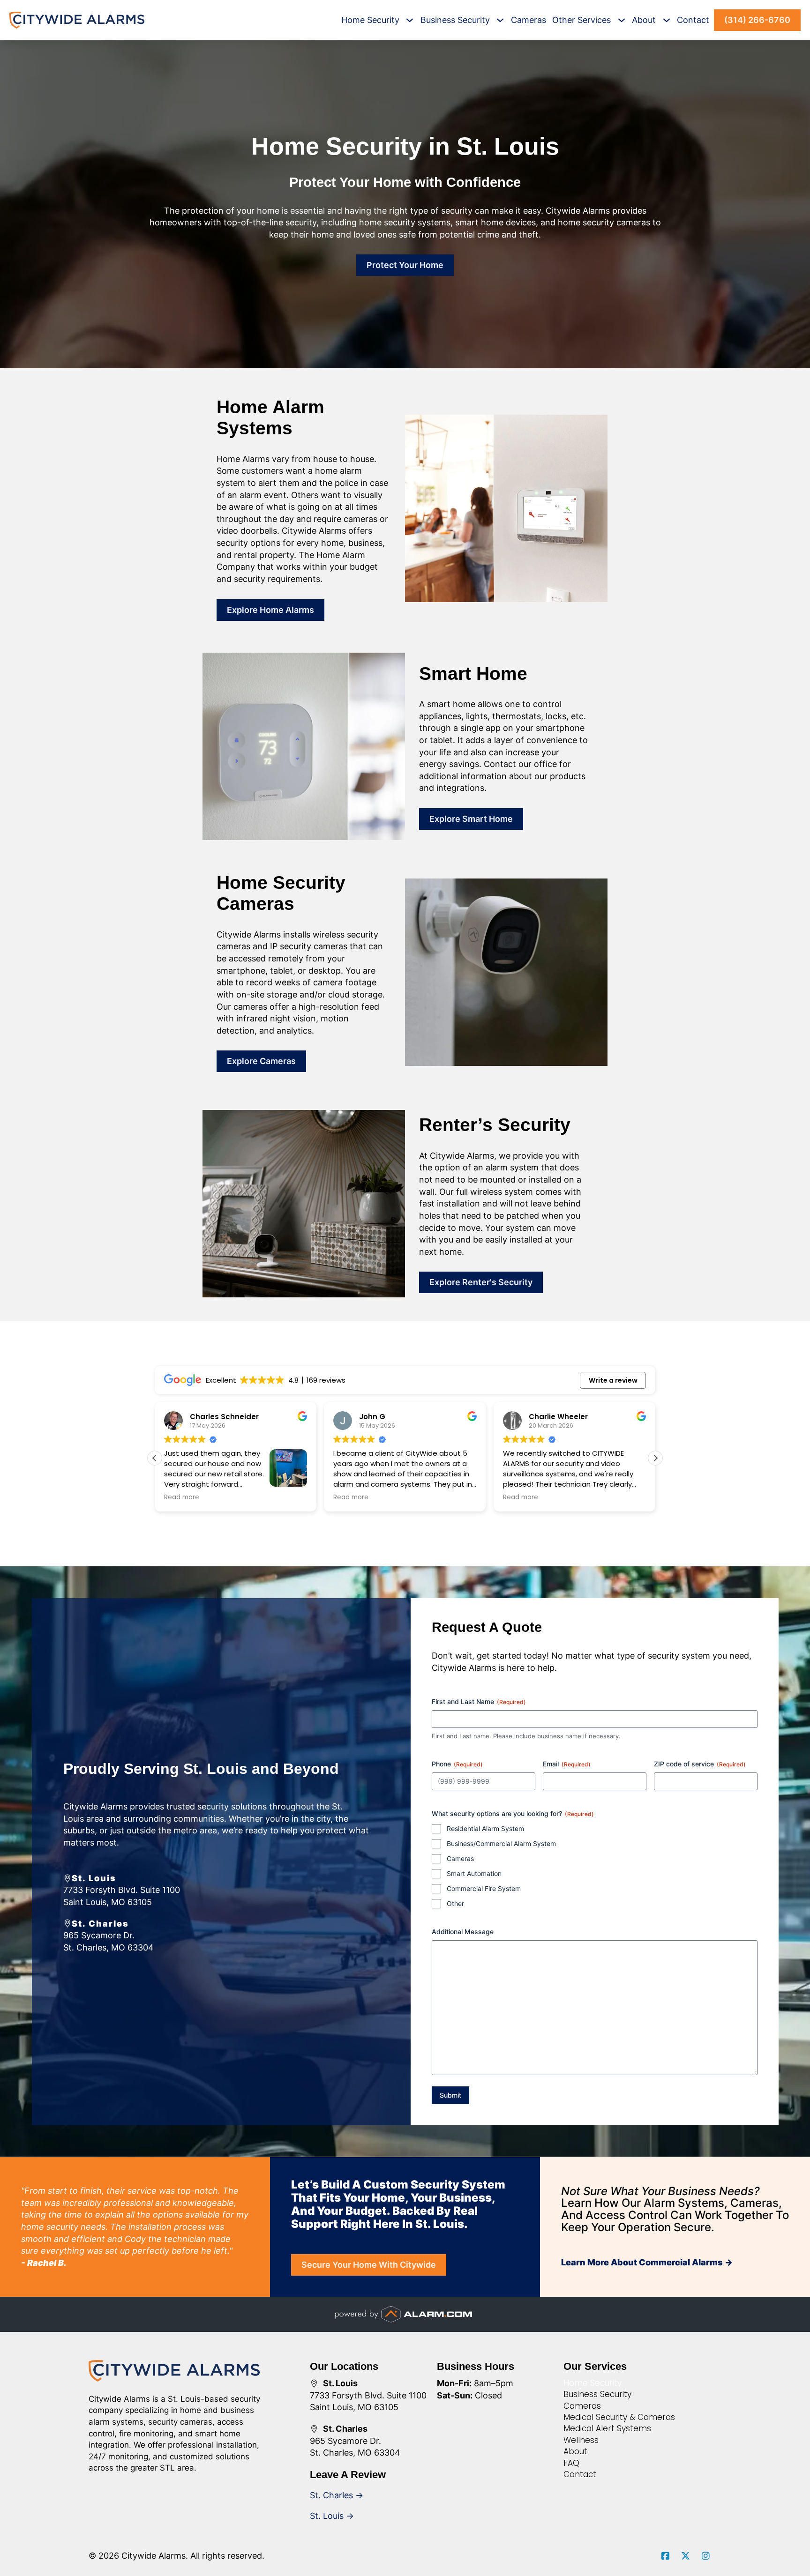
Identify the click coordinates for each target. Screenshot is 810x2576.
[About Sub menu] (667, 20)
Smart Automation (474, 1873)
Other (455, 1903)
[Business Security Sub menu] (500, 20)
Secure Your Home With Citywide (369, 2265)
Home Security (370, 20)
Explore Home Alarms (270, 610)
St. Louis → (332, 2516)
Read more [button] (182, 1497)
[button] (655, 1458)
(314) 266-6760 (757, 20)
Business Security (455, 20)
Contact (693, 20)
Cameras (529, 20)
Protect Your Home (405, 265)
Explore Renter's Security (481, 1282)
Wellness (581, 2440)
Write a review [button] (613, 1380)
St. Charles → (337, 2495)
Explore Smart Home (471, 819)
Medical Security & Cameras (619, 2417)
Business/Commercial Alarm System (501, 1843)
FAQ (571, 2463)
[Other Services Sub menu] (622, 20)
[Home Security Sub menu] (410, 20)
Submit (450, 2095)
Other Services (581, 20)
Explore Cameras (261, 1061)
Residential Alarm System (485, 1828)
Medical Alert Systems (607, 2428)
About (644, 20)
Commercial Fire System (484, 1888)
